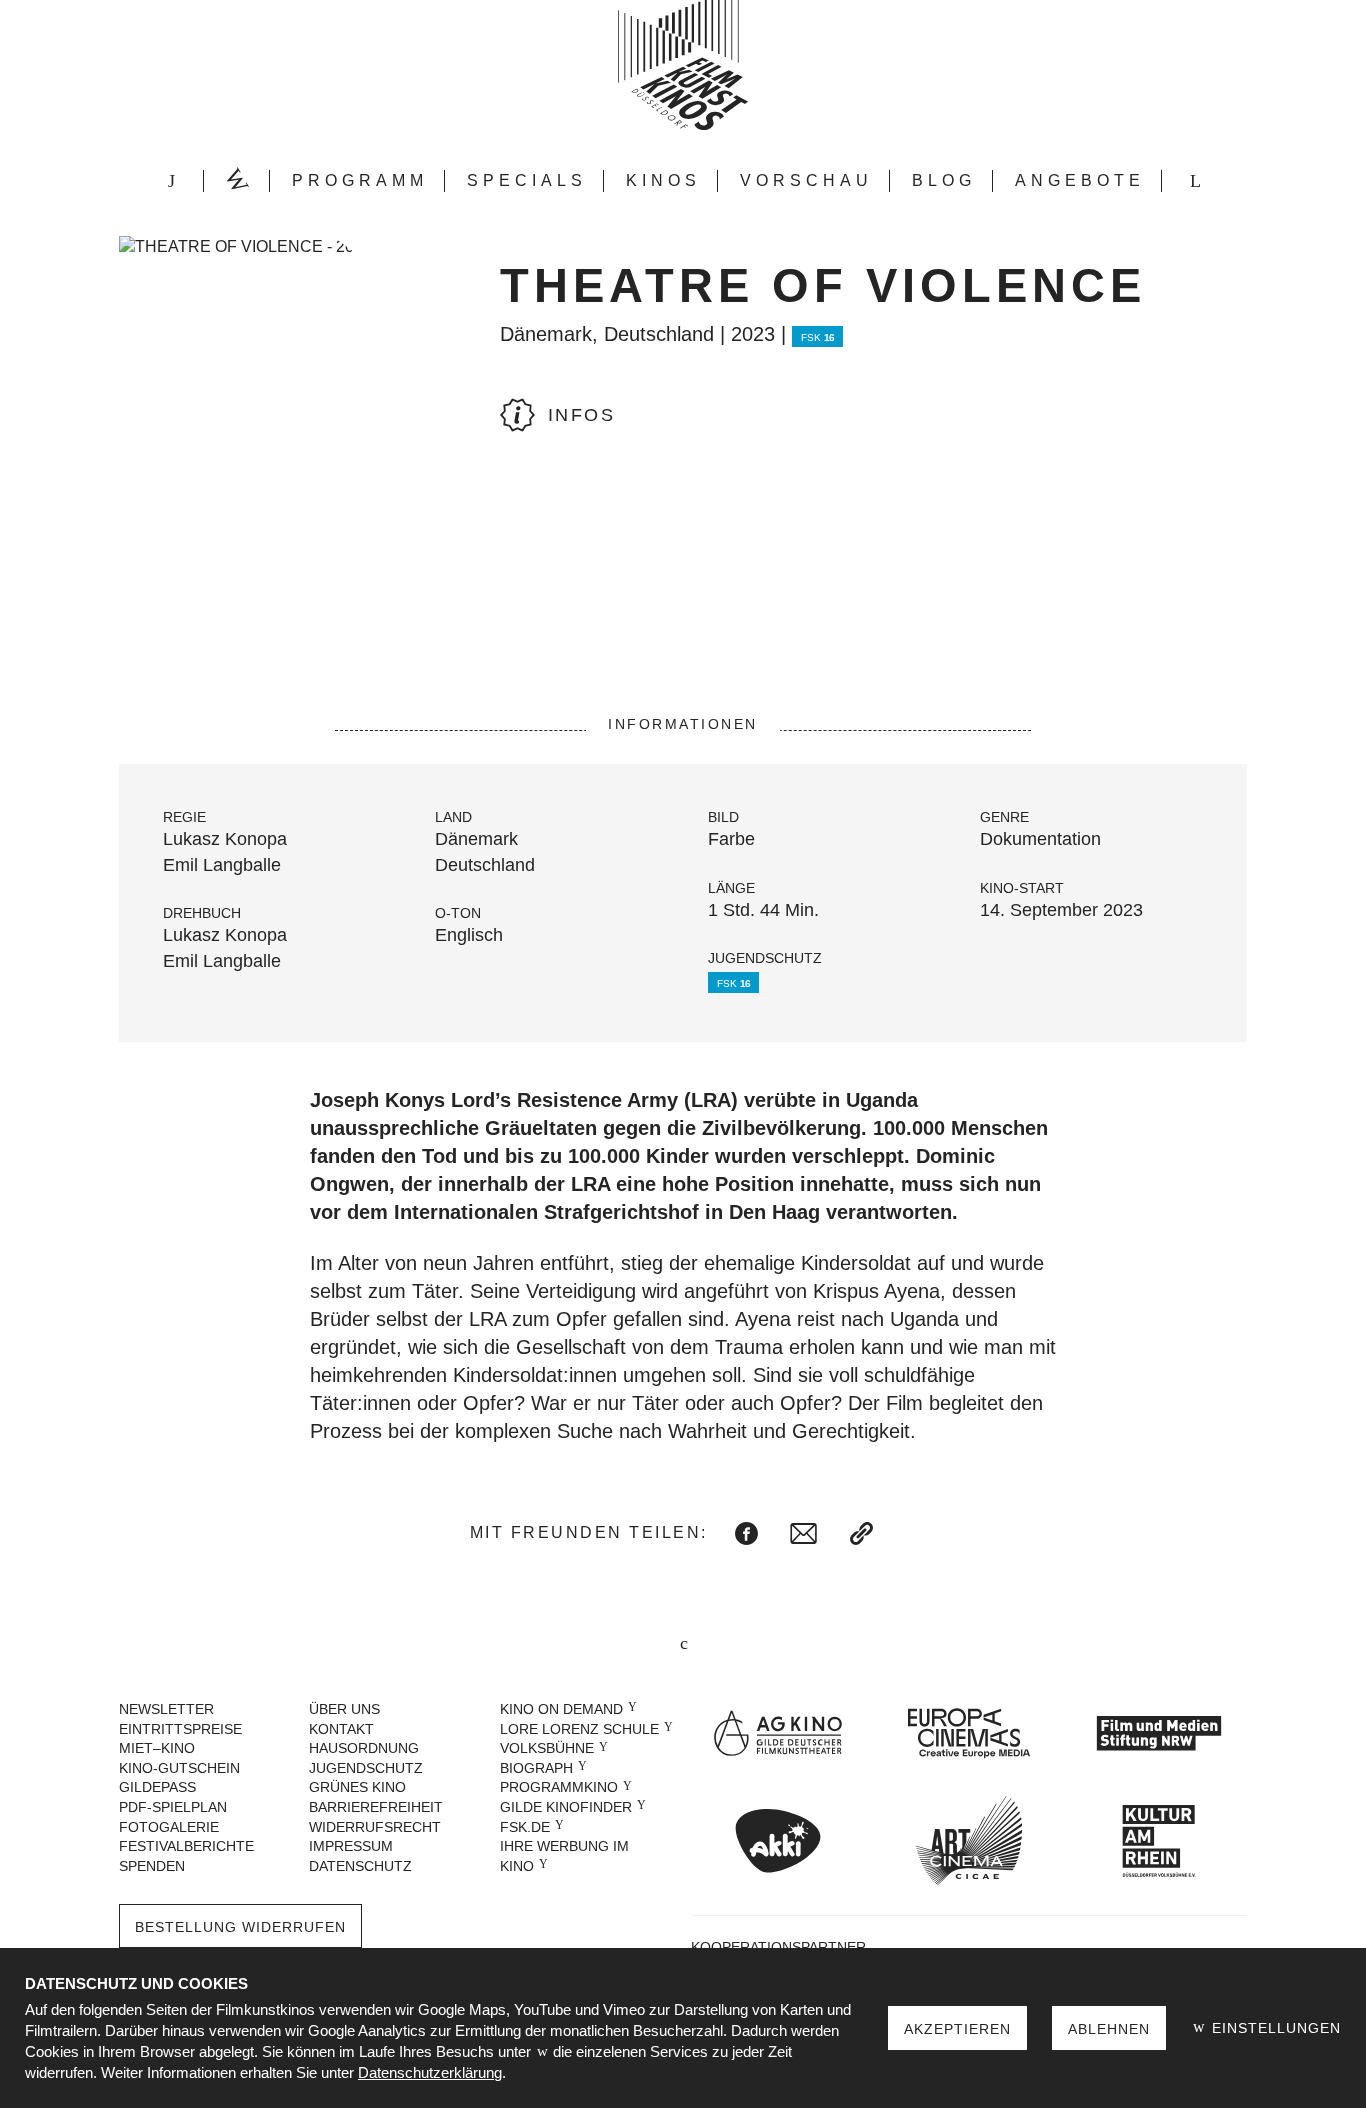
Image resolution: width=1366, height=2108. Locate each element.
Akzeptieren (957, 2029)
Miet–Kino (157, 1748)
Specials (527, 180)
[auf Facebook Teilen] (746, 1533)
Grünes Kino (357, 1787)
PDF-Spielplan (173, 1807)
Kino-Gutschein (179, 1768)
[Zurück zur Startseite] (683, 65)
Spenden (152, 1866)
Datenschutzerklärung (430, 2072)
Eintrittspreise (180, 1729)
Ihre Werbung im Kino (564, 1856)
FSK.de (525, 1827)
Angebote (1080, 180)
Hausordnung (364, 1748)
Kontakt (341, 1729)
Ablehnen (1109, 2029)
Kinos (663, 180)
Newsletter (166, 1709)
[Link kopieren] (861, 1533)
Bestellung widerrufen (240, 1927)
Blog (944, 180)
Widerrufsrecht (375, 1827)
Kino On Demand (561, 1709)
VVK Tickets (237, 181)
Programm (360, 180)
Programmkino (559, 1787)
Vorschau (806, 180)
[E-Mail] (803, 1533)
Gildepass (157, 1787)
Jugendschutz (366, 1768)
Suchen (1195, 181)
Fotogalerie (169, 1827)
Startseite (171, 181)
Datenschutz (360, 1866)
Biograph (536, 1768)
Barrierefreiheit (376, 1807)
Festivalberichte (186, 1846)
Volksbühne (547, 1748)
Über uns (344, 1709)
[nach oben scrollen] (683, 1644)
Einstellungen (1274, 2028)
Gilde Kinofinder (566, 1807)
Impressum (351, 1846)
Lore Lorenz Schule (579, 1729)
